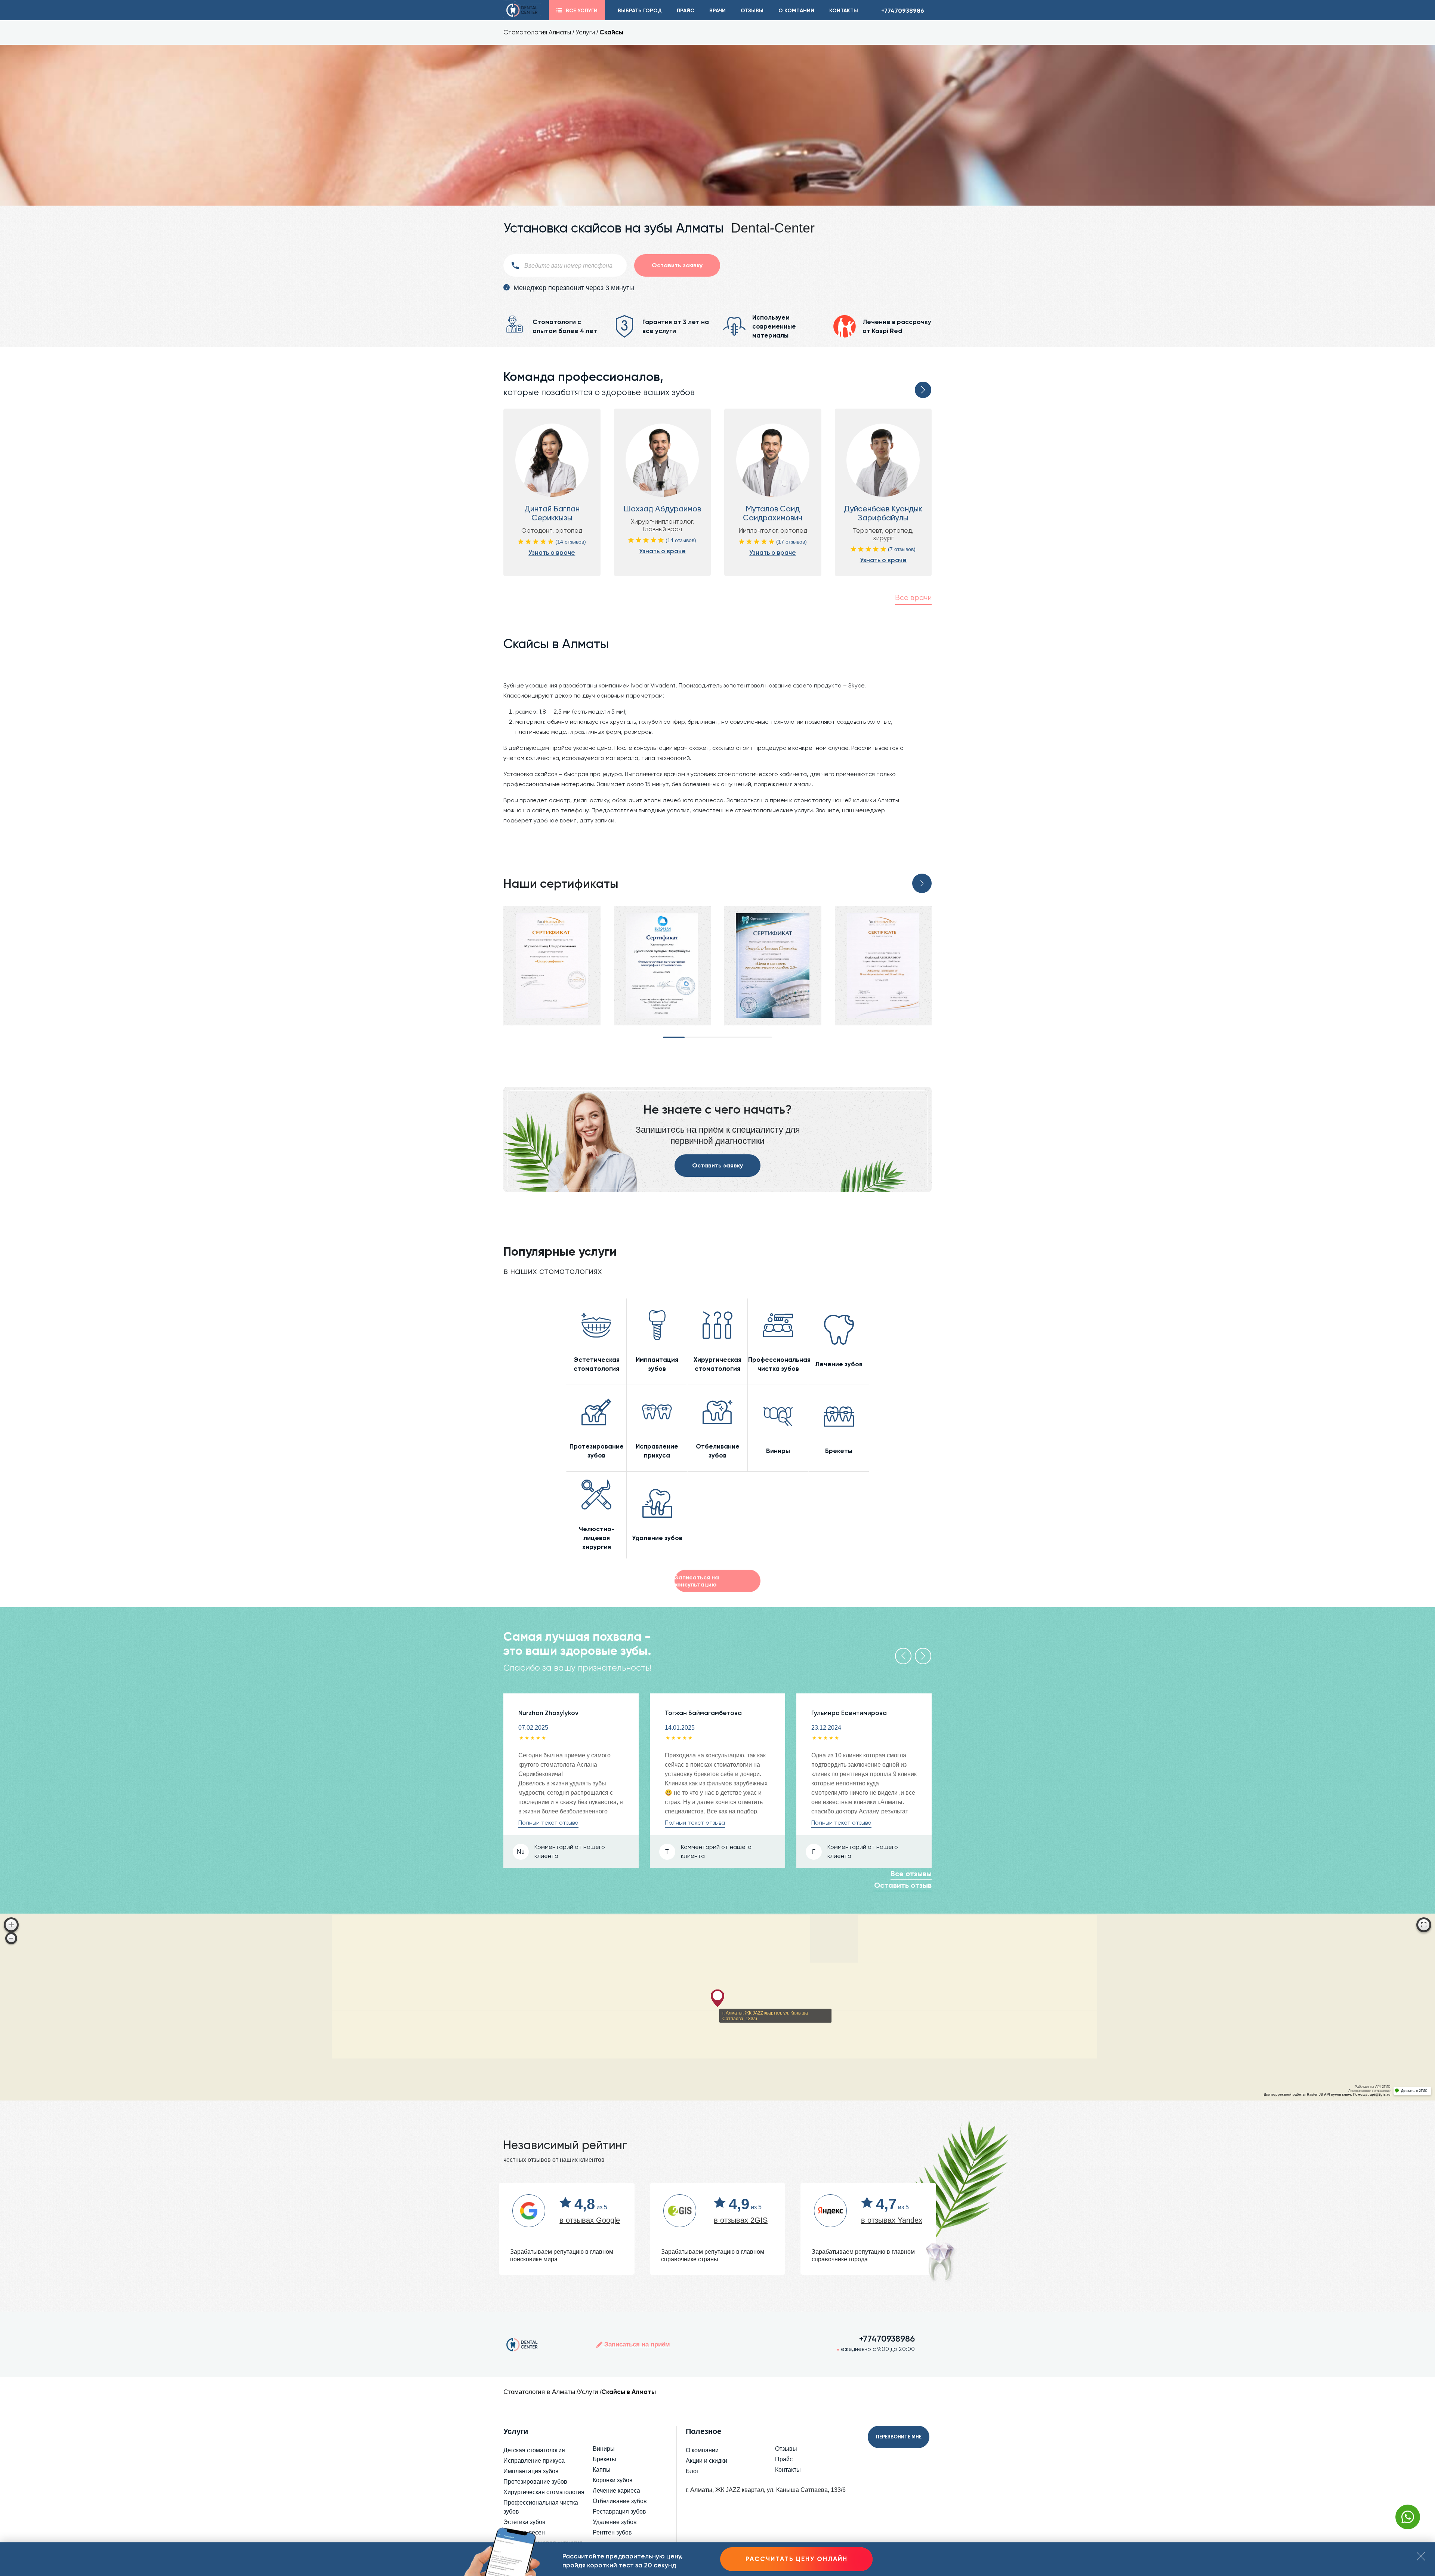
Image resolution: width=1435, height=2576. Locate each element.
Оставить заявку (717, 1165)
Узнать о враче (552, 553)
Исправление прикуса (534, 2461)
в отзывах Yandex (892, 2220)
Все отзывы (911, 1874)
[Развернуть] (1424, 1925)
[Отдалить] (11, 1938)
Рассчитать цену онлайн (797, 2559)
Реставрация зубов (619, 2512)
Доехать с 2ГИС (1414, 2091)
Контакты (844, 11)
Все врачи (913, 598)
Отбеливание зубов (620, 2501)
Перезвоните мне (899, 2437)
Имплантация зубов (531, 2471)
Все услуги (582, 11)
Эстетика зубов (524, 2522)
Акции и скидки (706, 2461)
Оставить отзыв (903, 1885)
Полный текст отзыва (548, 1823)
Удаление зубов (615, 2522)
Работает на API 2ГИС (1373, 2087)
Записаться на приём (636, 2344)
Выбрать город (640, 11)
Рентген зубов (612, 2532)
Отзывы (752, 11)
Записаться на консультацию (697, 1581)
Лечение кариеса (616, 2491)
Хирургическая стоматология (544, 2492)
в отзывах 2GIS (741, 2220)
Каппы (602, 2470)
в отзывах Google (590, 2220)
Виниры (604, 2449)
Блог (692, 2471)
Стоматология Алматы (537, 32)
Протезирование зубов (535, 2482)
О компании (796, 11)
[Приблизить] (11, 1925)
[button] (923, 390)
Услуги (585, 32)
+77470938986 (903, 11)
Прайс (686, 11)
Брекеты (604, 2459)
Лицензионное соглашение (1369, 2091)
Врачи (717, 11)
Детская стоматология (534, 2450)
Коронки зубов (613, 2480)
